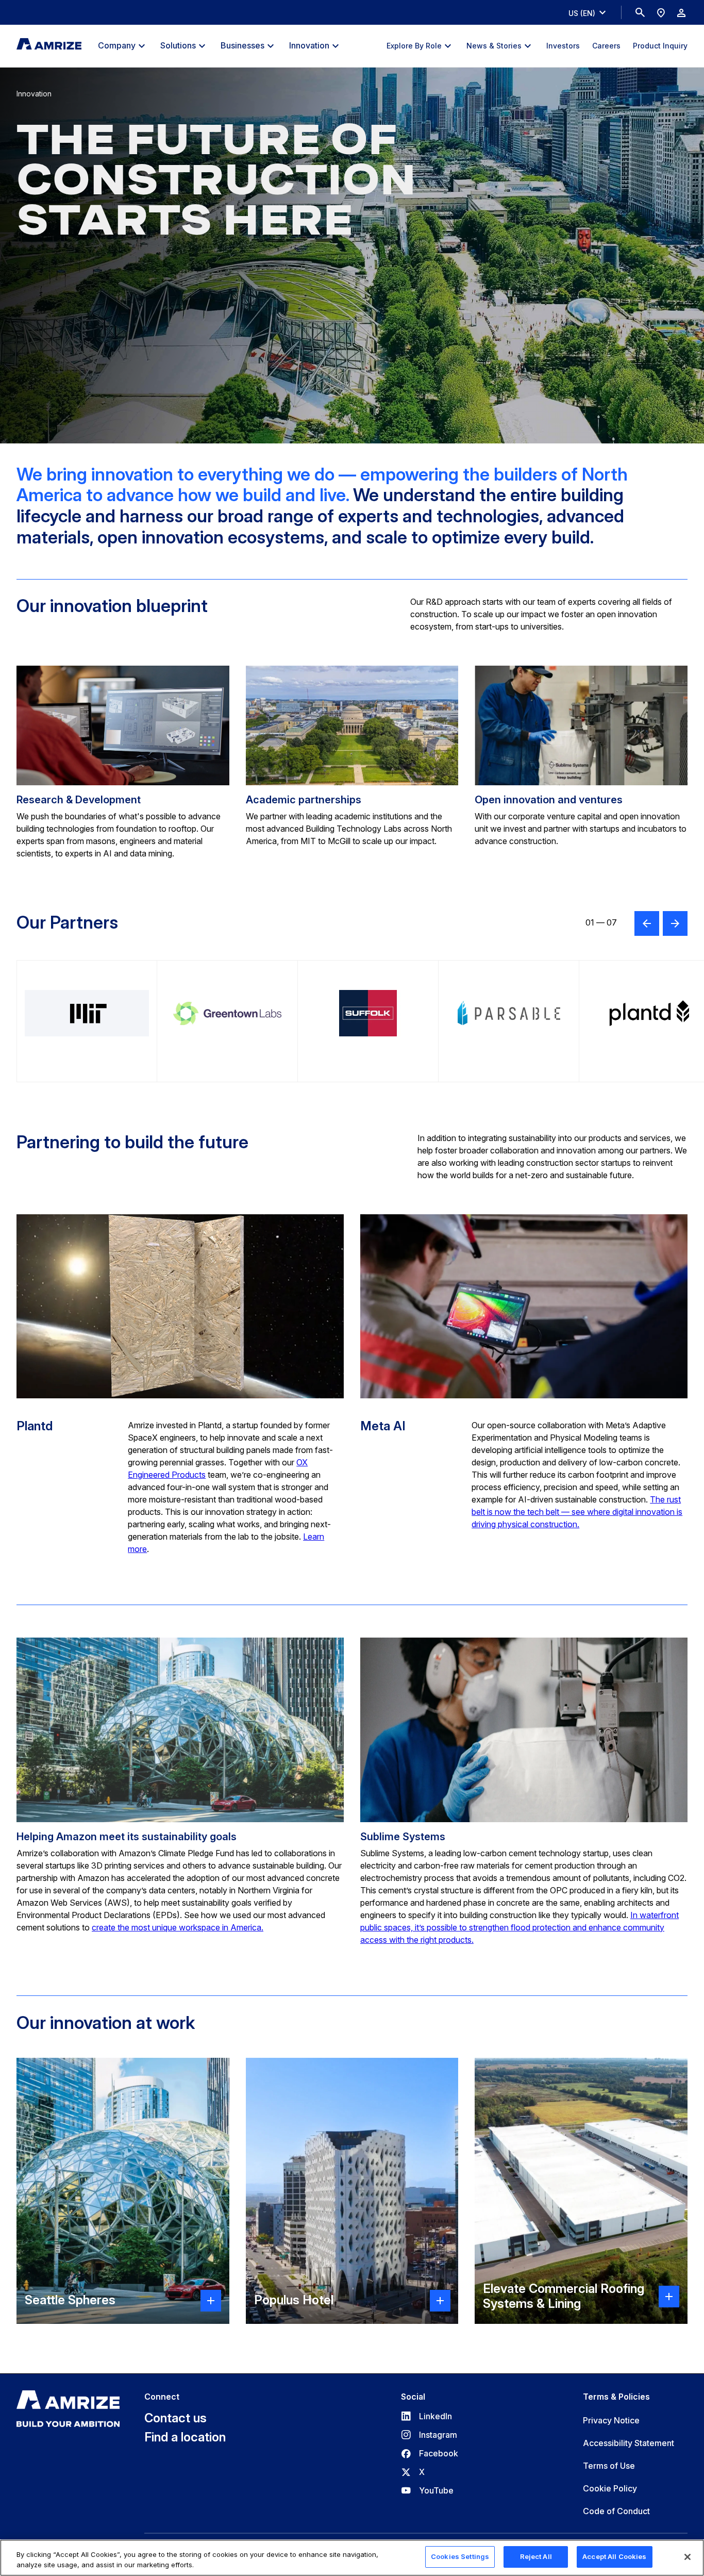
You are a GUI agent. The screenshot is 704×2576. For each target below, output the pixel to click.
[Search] (640, 12)
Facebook (430, 2453)
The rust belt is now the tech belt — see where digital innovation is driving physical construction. (577, 1512)
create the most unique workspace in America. (178, 1927)
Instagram (429, 2435)
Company (117, 45)
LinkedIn (426, 2416)
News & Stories (494, 46)
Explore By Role (414, 46)
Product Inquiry (660, 46)
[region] (352, 2558)
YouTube (427, 2490)
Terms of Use (609, 2466)
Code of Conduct (616, 2511)
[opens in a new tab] (87, 1021)
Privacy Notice (611, 2420)
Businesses (242, 45)
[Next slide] (675, 923)
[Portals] (681, 12)
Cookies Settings (460, 2556)
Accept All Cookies (614, 2556)
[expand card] (211, 2301)
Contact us (175, 2418)
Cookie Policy (610, 2488)
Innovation (309, 45)
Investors (563, 46)
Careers (606, 46)
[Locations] (661, 12)
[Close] (688, 2557)
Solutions (178, 45)
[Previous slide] (647, 923)
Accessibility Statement (628, 2443)
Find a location (185, 2437)
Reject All (536, 2556)
